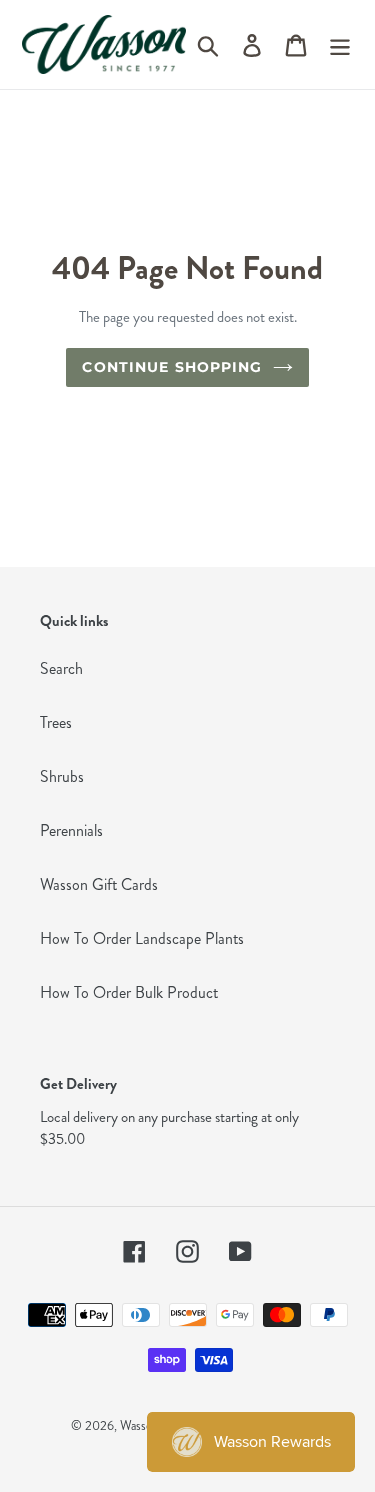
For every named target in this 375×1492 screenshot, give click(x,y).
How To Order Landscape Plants (142, 938)
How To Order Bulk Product (129, 992)
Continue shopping (172, 367)
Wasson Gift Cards (99, 884)
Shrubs (62, 776)
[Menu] (340, 44)
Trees (56, 722)
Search (61, 668)
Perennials (71, 830)
